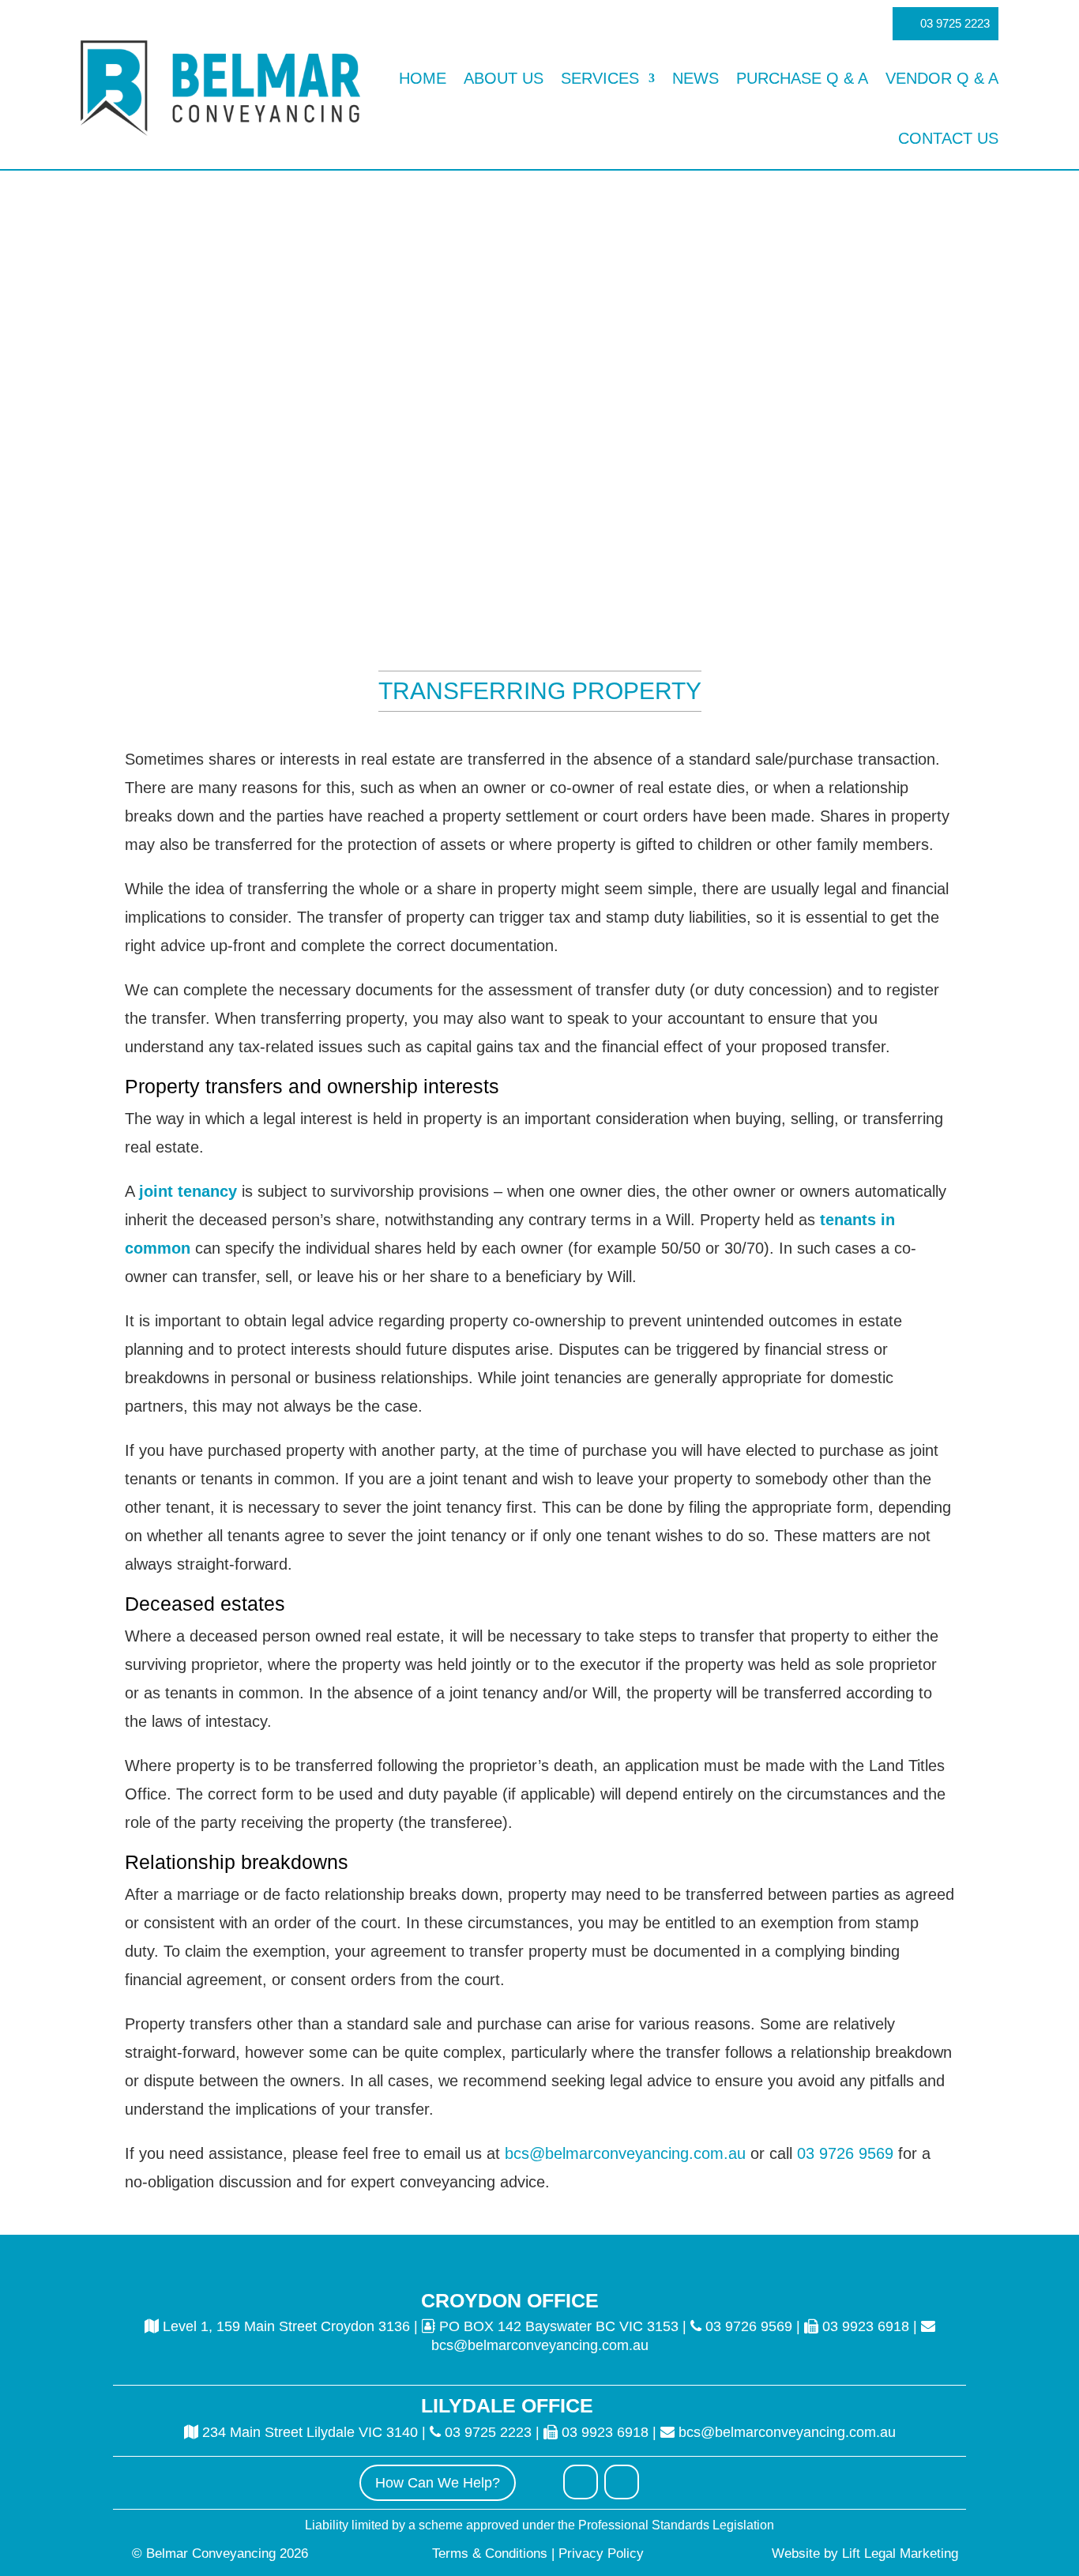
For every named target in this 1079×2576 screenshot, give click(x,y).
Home (423, 78)
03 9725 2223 (955, 23)
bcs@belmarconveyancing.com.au (625, 2153)
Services (600, 78)
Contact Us (948, 138)
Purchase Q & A (802, 78)
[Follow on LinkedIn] (622, 2482)
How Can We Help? (438, 2483)
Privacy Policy (599, 2553)
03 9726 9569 (843, 2153)
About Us (504, 78)
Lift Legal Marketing (900, 2553)
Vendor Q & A (942, 78)
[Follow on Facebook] (581, 2482)
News (696, 78)
